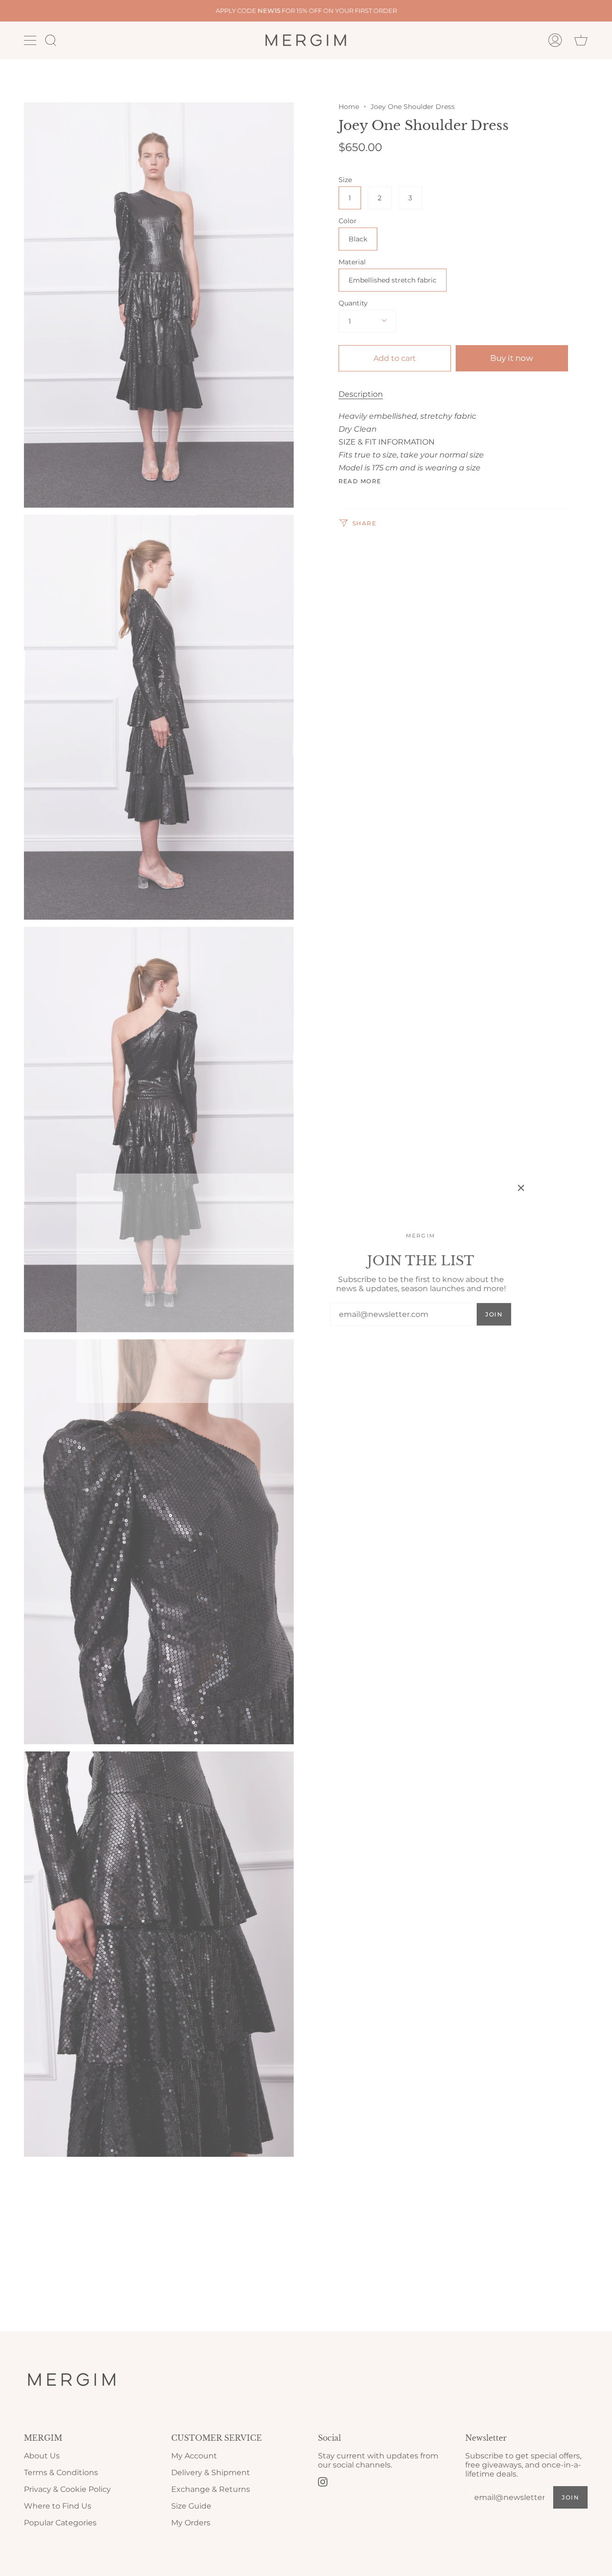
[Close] (521, 1188)
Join (494, 1314)
